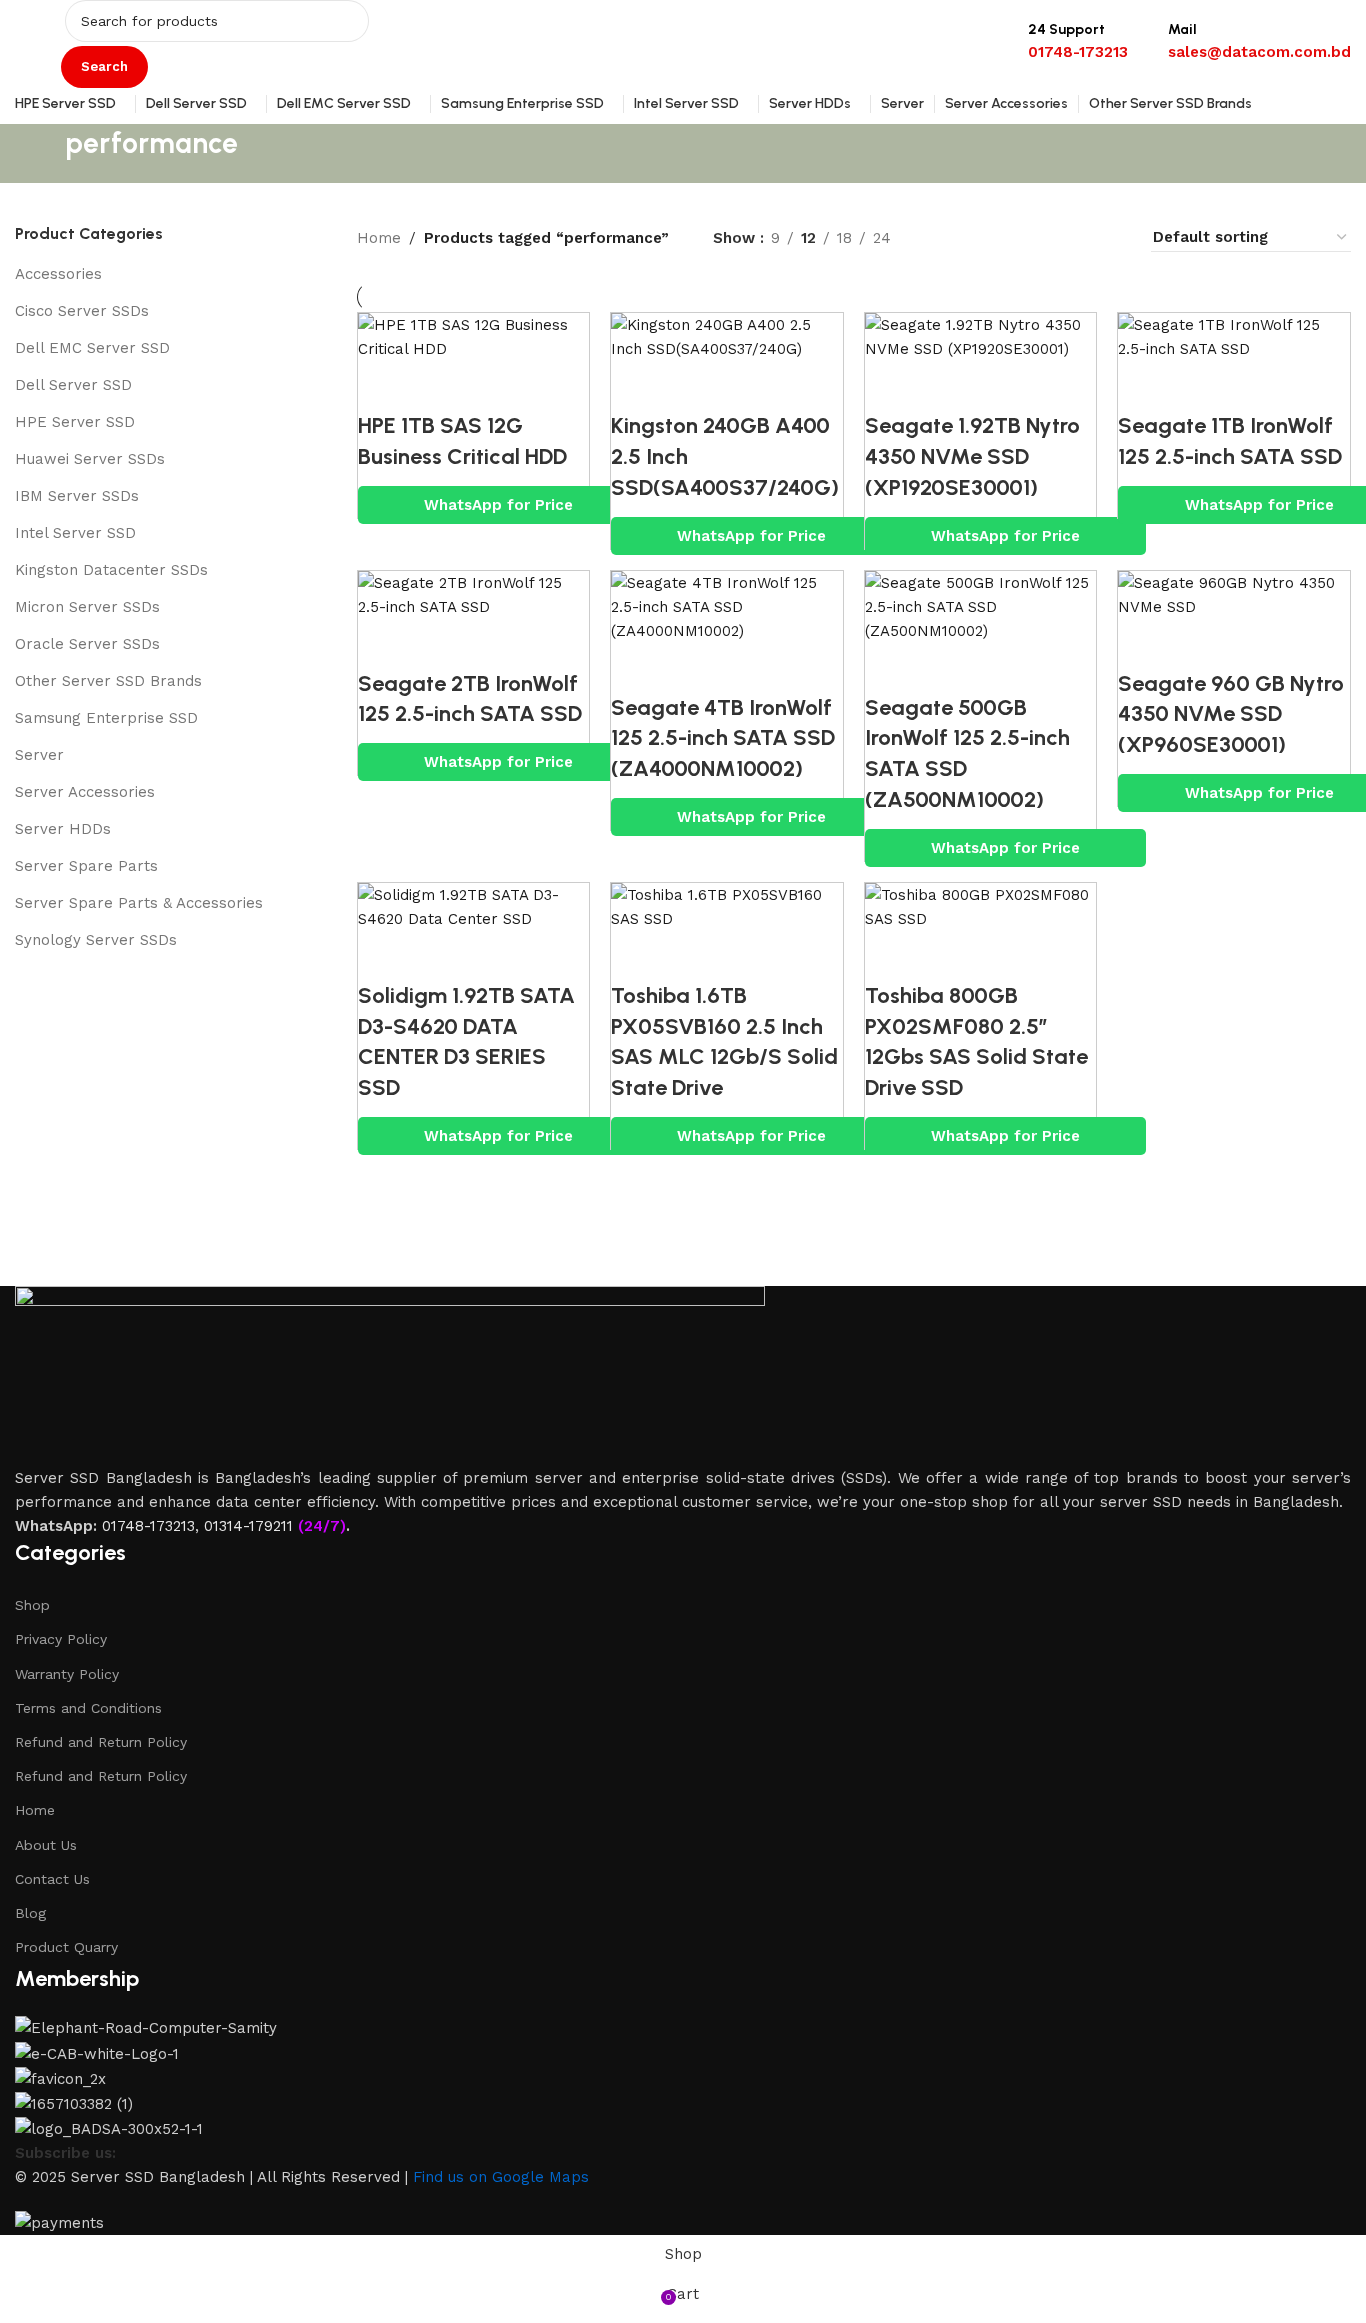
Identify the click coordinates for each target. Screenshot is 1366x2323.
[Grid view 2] (972, 237)
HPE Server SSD (75, 422)
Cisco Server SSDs (82, 311)
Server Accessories (85, 792)
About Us (46, 1845)
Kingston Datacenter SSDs (111, 570)
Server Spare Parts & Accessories (139, 903)
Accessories (58, 274)
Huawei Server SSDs (90, 459)
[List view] (938, 237)
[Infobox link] (683, 62)
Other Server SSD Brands (108, 681)
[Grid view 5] (1041, 237)
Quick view (383, 386)
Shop (32, 1605)
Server (39, 755)
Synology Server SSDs (96, 940)
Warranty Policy (67, 1674)
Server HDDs (63, 829)
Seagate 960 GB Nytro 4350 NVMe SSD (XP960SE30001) (1231, 714)
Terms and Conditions (88, 1708)
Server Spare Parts (86, 866)
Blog (30, 1913)
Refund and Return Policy (101, 1742)
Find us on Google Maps (501, 2177)
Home (379, 238)
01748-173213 (148, 1526)
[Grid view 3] (1007, 237)
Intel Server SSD (75, 533)
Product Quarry (66, 1947)
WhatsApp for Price (498, 505)
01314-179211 (248, 1526)
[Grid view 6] (1076, 237)
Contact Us (52, 1879)
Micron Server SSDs (87, 607)
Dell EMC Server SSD (92, 348)
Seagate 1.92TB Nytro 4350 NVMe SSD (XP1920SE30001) (972, 456)
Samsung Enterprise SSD (106, 718)
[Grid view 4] (1110, 237)
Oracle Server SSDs (87, 644)
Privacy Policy (61, 1639)
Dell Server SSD (73, 385)
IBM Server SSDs (77, 496)
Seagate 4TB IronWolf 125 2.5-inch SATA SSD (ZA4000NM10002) (723, 738)
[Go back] (40, 154)
